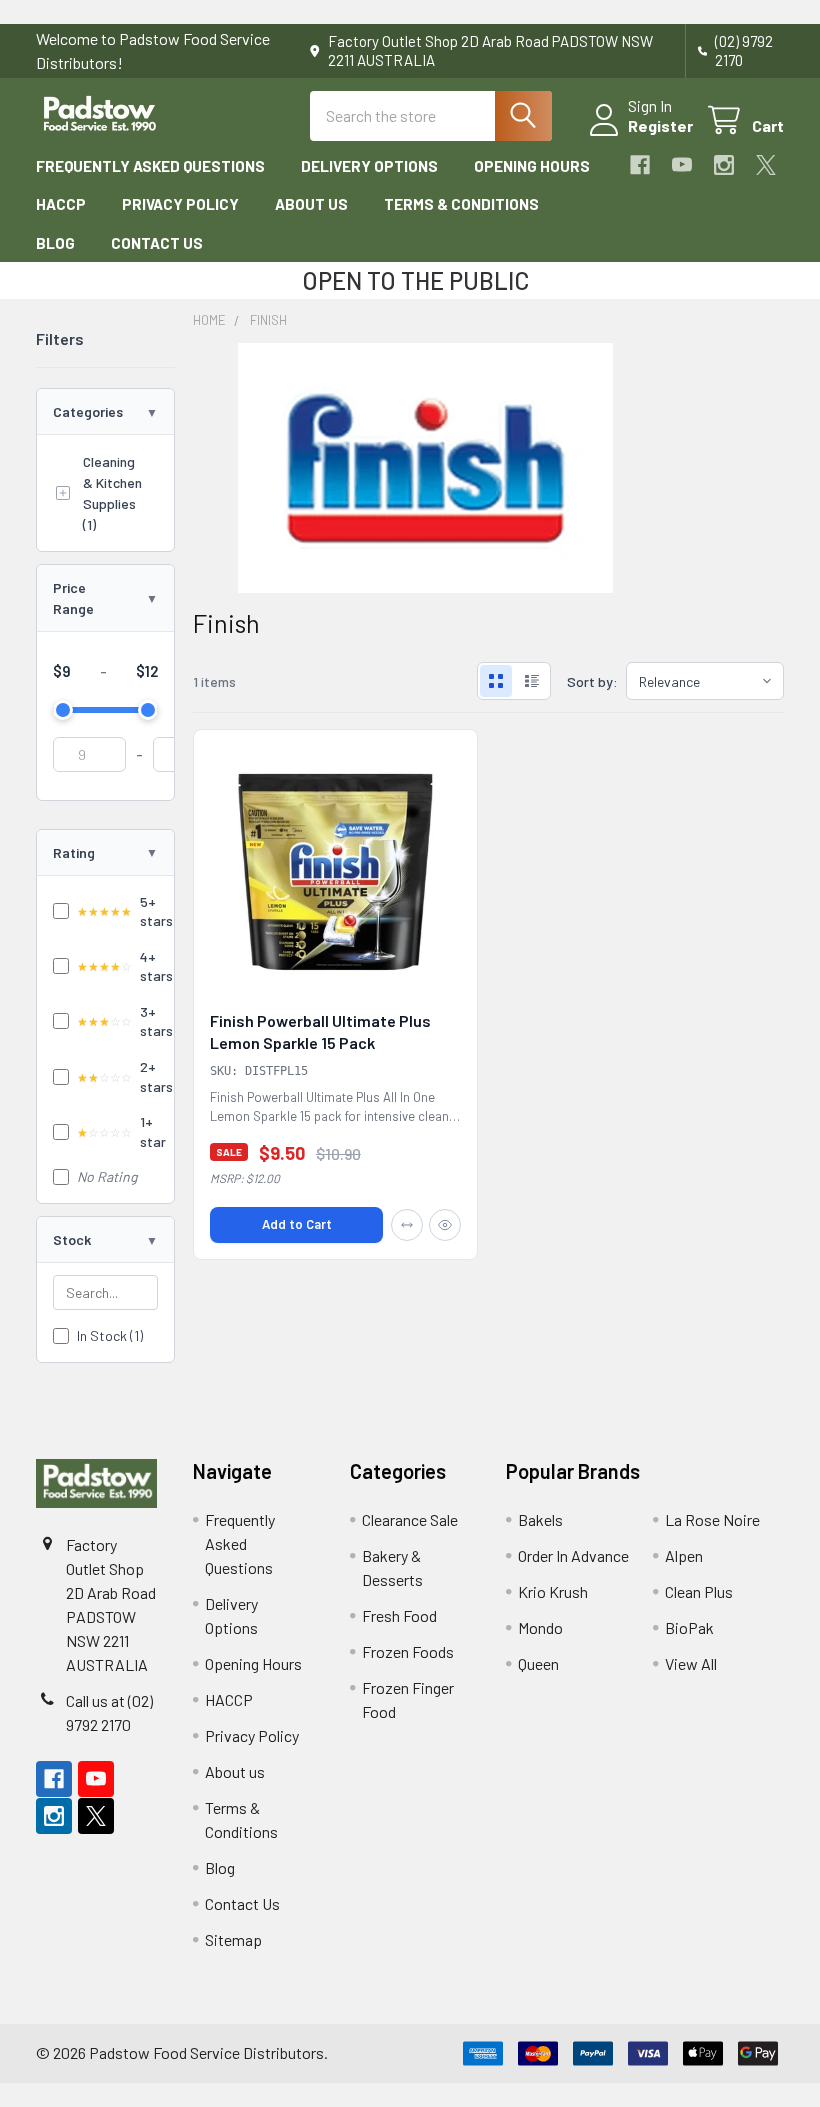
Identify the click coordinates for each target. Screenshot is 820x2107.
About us (311, 204)
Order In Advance (573, 1555)
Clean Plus (699, 1591)
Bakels (540, 1519)
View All (691, 1663)
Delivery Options (369, 166)
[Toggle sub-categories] (63, 493)
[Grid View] (496, 681)
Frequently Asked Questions (150, 166)
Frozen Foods (408, 1651)
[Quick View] (445, 1225)
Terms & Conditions (461, 204)
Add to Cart (297, 1224)
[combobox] (431, 116)
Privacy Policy (180, 204)
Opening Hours (532, 166)
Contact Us (157, 243)
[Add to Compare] (407, 1225)
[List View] (532, 681)
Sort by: (592, 681)
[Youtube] (682, 165)
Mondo (540, 1627)
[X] (766, 165)
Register (660, 125)
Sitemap (233, 1939)
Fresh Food (399, 1615)
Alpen (684, 1555)
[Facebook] (640, 165)
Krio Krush (553, 1591)
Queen (538, 1663)
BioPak (689, 1627)
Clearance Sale (410, 1519)
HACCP (61, 204)
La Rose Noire (712, 1519)
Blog (55, 243)
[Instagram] (724, 165)
